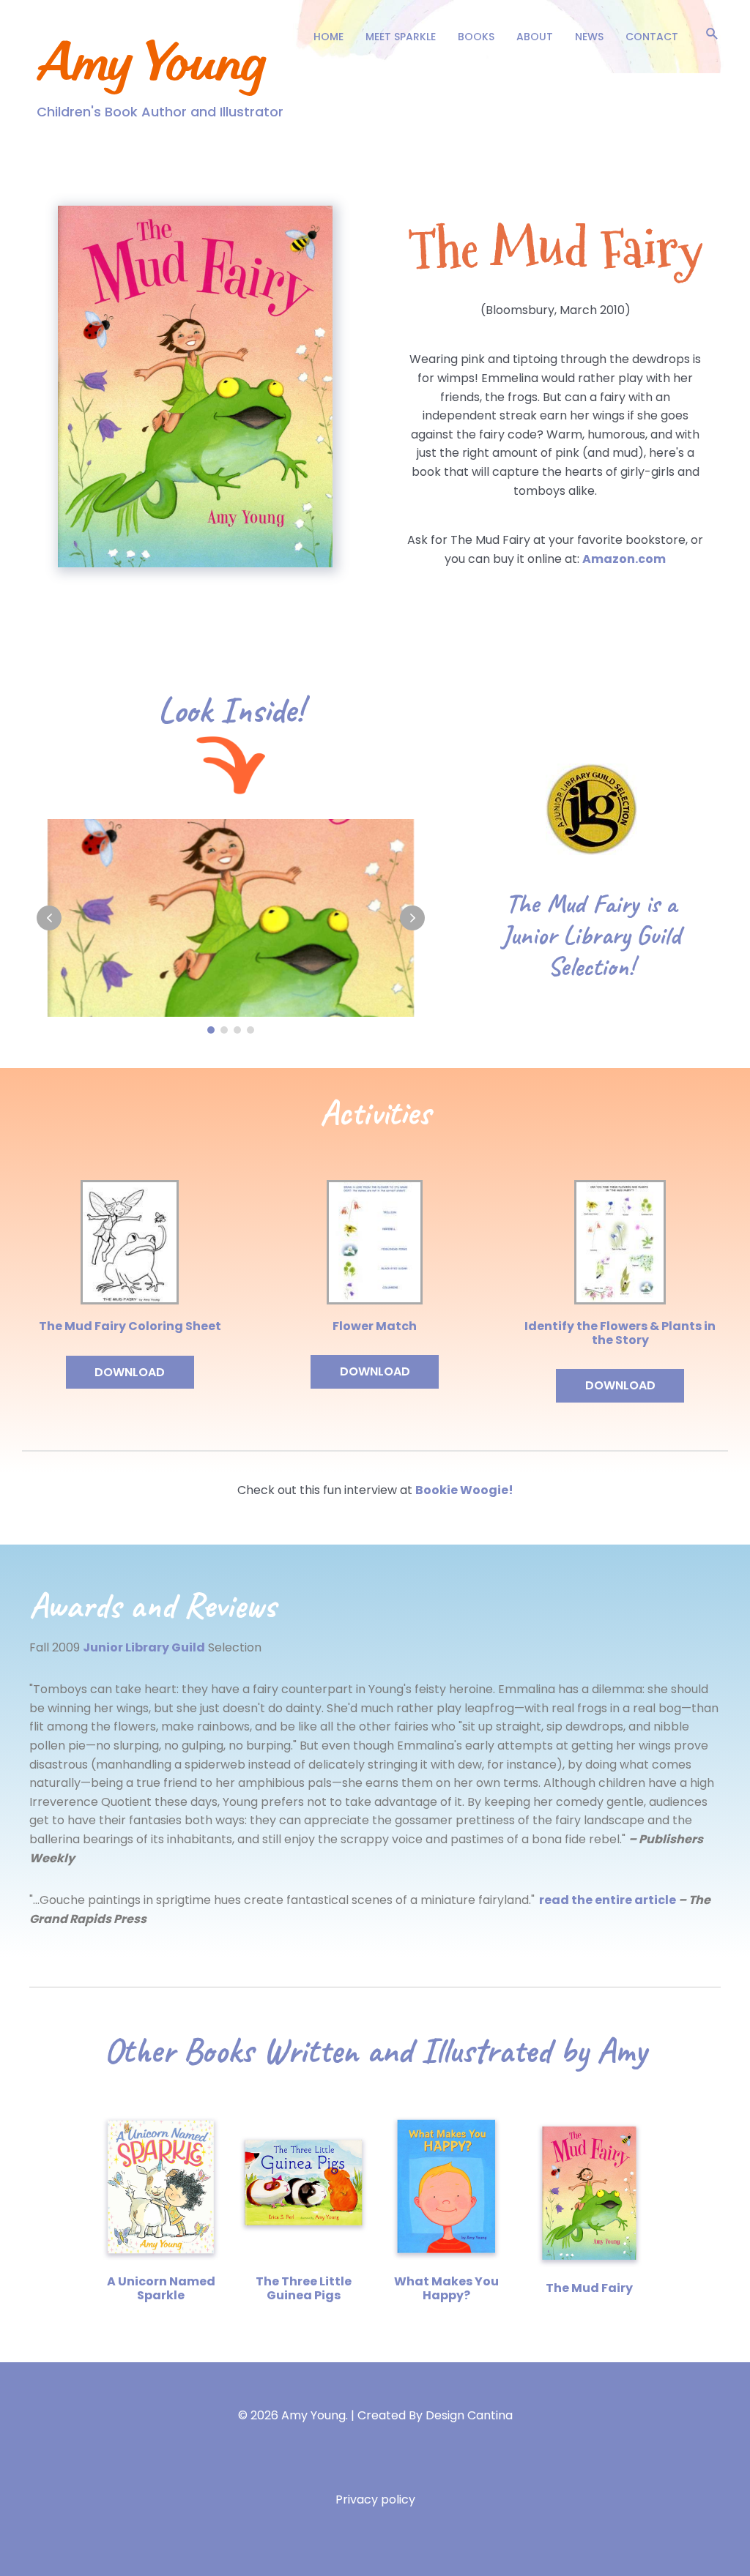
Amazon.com (624, 559)
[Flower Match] (375, 1241)
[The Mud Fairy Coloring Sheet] (130, 1241)
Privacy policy (375, 2500)
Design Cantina (469, 2415)
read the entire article (609, 1900)
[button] (712, 33)
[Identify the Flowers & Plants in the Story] (620, 1241)
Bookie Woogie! (464, 1490)
